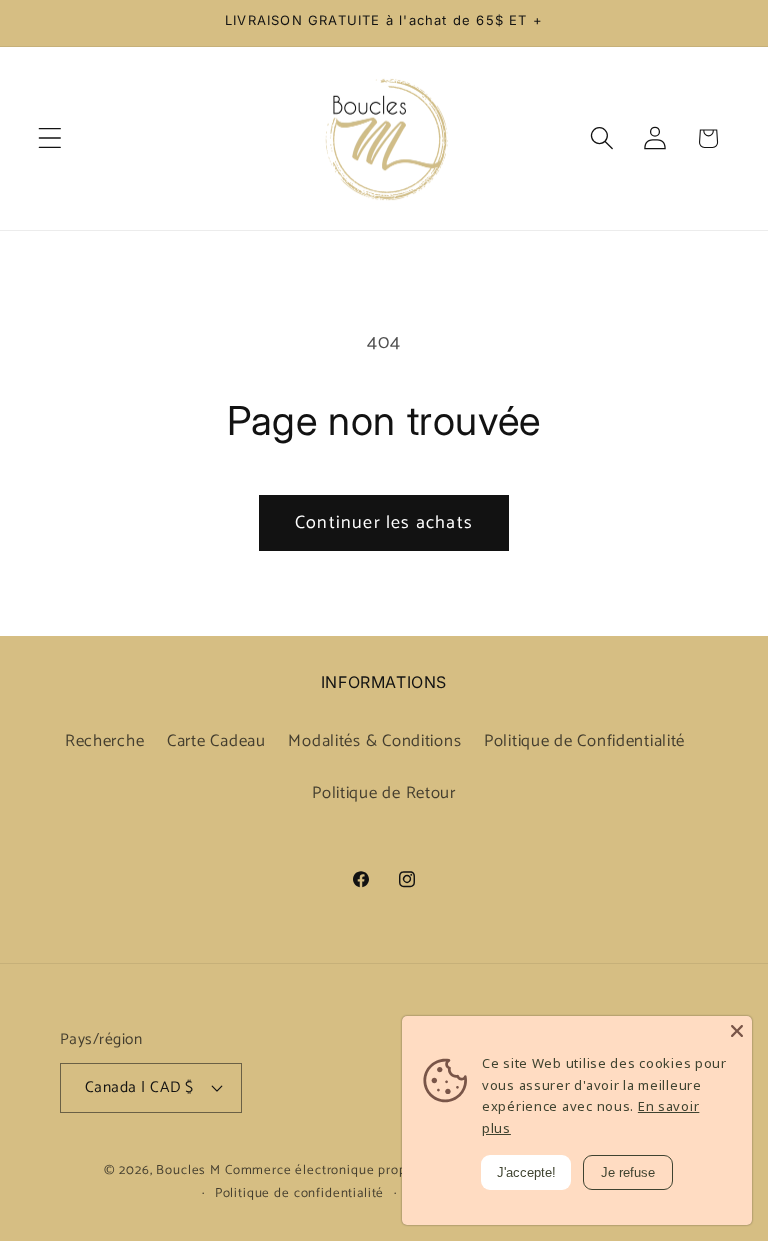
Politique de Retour (384, 793)
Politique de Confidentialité (584, 741)
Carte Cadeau (216, 741)
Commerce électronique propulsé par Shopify (366, 1170)
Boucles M (188, 1170)
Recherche (104, 741)
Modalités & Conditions (374, 741)
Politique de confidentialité (300, 1193)
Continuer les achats (384, 523)
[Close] (737, 1031)
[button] (50, 138)
